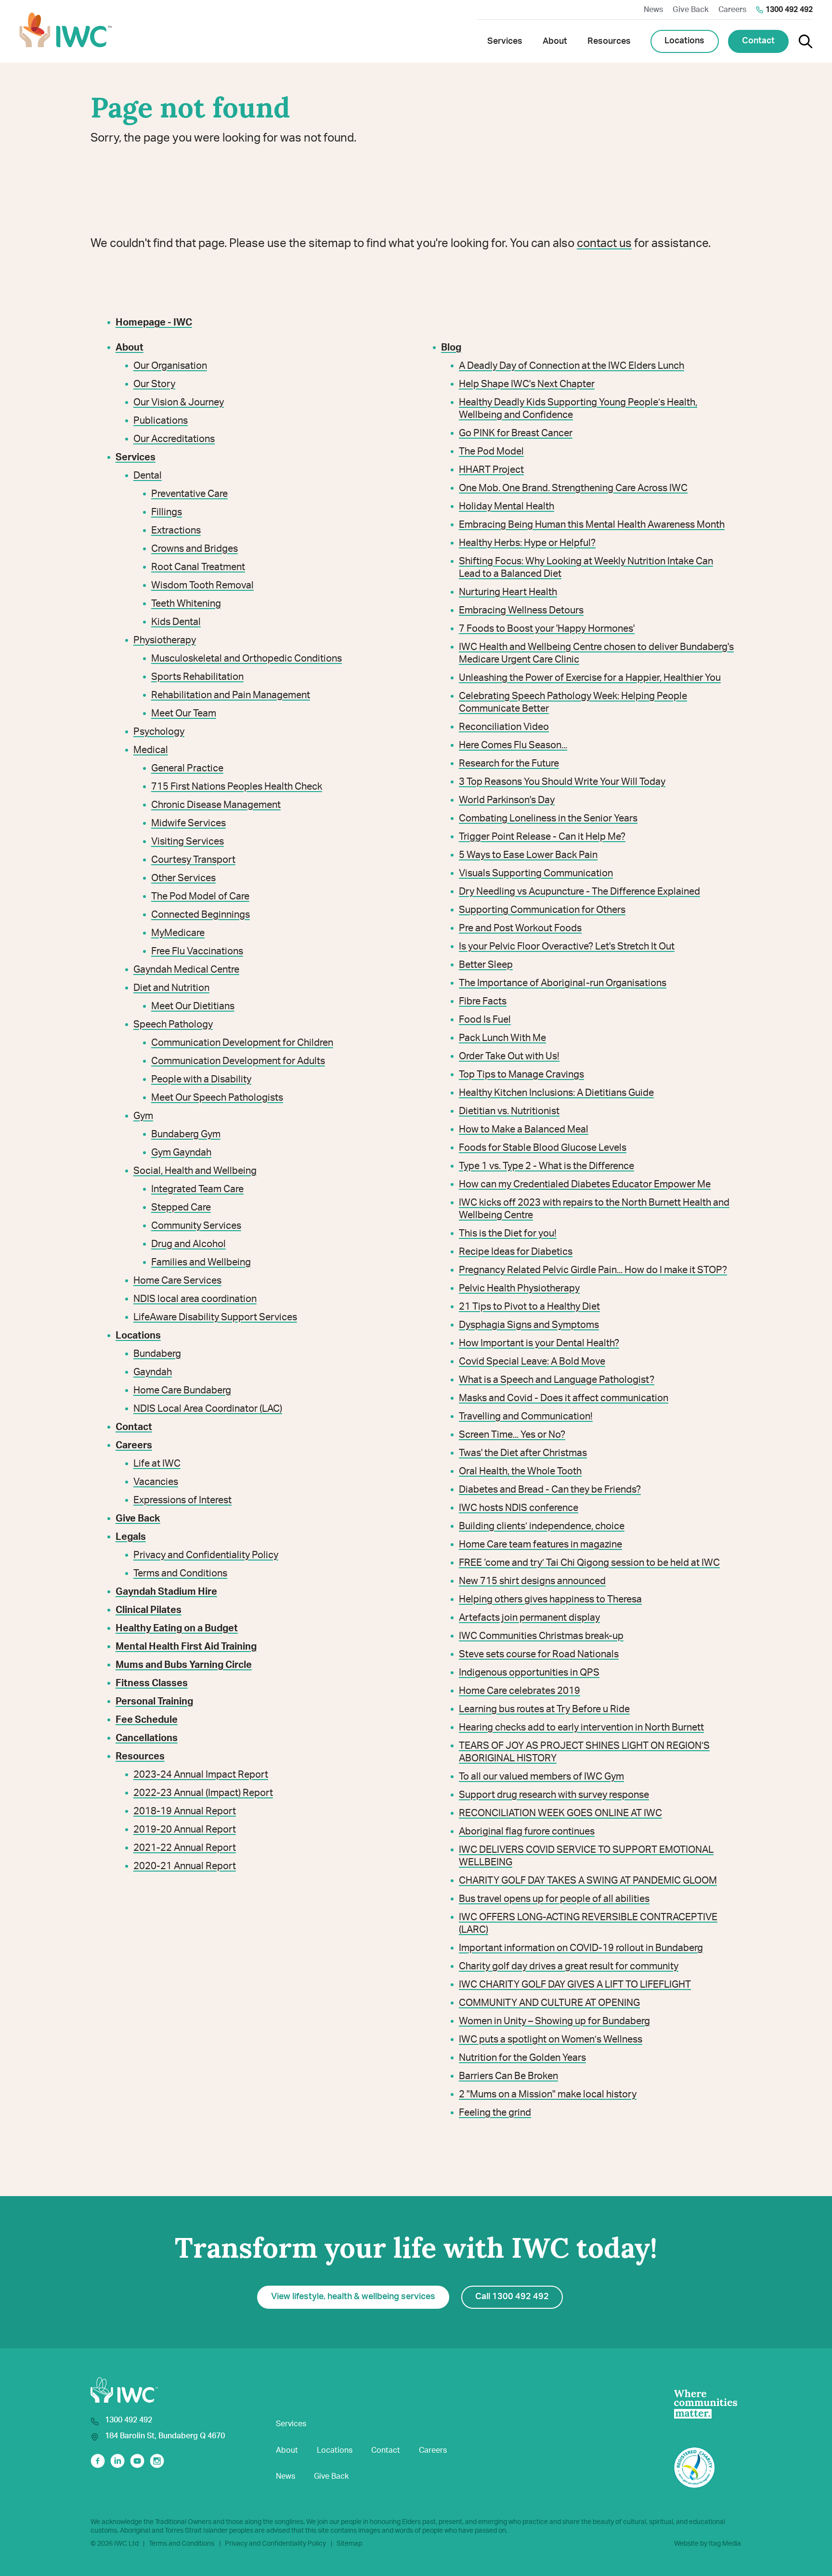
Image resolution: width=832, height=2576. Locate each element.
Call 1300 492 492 (512, 2297)
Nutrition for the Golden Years (522, 2058)
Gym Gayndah (181, 1153)
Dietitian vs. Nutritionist (509, 1111)
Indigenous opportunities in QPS (529, 1673)
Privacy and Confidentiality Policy (206, 1555)
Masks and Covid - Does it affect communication (564, 1398)
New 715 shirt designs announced (532, 1581)
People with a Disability (201, 1080)
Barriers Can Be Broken (508, 2076)
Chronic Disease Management (216, 805)
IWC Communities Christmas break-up (541, 1636)
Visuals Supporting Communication (536, 873)
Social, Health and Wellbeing (195, 1171)
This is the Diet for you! (508, 1234)
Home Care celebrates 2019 (520, 1691)
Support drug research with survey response (554, 1795)
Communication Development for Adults (238, 1061)
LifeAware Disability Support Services (215, 1317)
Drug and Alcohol (188, 1244)
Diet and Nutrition (171, 988)
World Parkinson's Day (507, 800)
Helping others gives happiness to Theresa (550, 1600)
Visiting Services (188, 842)
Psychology (159, 732)
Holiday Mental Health (507, 507)
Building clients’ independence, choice (542, 1526)
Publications (161, 421)
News (653, 10)
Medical (151, 750)
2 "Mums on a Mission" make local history (548, 2095)
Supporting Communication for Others (542, 910)
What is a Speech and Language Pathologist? (557, 1380)
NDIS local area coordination (195, 1299)
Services (291, 2424)
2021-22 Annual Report (185, 1848)
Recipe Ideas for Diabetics (516, 1252)
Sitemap (349, 2544)
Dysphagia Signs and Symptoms (529, 1325)
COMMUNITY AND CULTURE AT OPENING (549, 2003)
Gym (143, 1116)
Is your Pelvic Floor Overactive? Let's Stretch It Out (567, 947)
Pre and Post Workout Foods (520, 928)
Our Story (154, 384)
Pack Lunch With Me (502, 1038)
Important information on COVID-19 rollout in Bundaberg (581, 1948)
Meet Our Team (184, 714)
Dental (148, 476)
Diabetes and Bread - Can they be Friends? (550, 1490)
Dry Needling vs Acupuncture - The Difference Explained (579, 892)
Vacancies (156, 1482)
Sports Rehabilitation (197, 677)
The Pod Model (491, 452)
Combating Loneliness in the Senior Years (548, 819)
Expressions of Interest (182, 1500)
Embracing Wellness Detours (521, 611)
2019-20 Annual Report (185, 1830)
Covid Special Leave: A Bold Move (532, 1362)
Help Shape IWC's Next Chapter (527, 384)
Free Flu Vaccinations (197, 951)
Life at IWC (157, 1464)
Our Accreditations (174, 439)
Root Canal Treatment (198, 567)
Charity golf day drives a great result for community (569, 1966)
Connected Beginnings (201, 915)
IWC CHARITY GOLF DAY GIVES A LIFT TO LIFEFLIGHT (575, 1985)
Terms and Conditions (180, 1574)
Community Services (196, 1226)
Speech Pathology (173, 1025)
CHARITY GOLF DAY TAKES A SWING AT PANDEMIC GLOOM (588, 1881)
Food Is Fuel (485, 1020)
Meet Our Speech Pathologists (217, 1098)
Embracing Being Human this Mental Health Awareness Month (592, 525)
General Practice (187, 768)
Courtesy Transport (193, 860)
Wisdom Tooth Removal (202, 585)
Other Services (183, 878)
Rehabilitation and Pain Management (231, 695)
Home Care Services (177, 1281)
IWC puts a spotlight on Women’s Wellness (551, 2040)
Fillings (167, 512)
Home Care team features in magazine (540, 1545)
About (287, 2450)
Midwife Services (188, 823)
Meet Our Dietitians (193, 1006)
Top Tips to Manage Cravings (521, 1075)
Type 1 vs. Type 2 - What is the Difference (546, 1166)
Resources (140, 1756)
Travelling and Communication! (526, 1417)
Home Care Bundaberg (182, 1391)
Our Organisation (170, 366)
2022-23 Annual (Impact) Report (203, 1793)
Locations (684, 41)
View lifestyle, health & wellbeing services (353, 2297)
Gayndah (153, 1372)
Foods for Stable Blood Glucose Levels (543, 1148)
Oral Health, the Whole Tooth (520, 1471)
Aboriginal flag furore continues (527, 1832)
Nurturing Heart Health (508, 592)
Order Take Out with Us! (509, 1056)
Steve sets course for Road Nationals (539, 1654)
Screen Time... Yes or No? (512, 1435)
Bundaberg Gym (186, 1134)
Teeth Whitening (186, 604)
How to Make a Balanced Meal (524, 1130)
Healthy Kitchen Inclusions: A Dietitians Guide (556, 1093)
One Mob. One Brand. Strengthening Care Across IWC (573, 488)
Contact (758, 41)
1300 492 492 (789, 10)
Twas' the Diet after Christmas (523, 1453)
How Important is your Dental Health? (539, 1343)
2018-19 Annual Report (185, 1811)
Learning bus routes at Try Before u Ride (544, 1709)
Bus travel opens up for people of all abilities (554, 1899)
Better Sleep (486, 965)
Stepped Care (181, 1208)
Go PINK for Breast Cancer (516, 433)
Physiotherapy (165, 640)
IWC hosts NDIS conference (519, 1508)
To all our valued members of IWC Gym (541, 1777)
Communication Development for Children (242, 1043)
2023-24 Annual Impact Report (201, 1775)
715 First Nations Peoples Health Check (237, 787)
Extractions (176, 531)
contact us (604, 244)
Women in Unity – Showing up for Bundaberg (554, 2021)
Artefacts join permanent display (529, 1618)
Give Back (691, 10)
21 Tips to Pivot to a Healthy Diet (529, 1307)
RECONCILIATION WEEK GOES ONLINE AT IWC (560, 1813)
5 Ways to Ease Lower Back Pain (528, 855)
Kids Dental (176, 622)
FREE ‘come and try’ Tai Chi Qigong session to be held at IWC (589, 1563)
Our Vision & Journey (179, 403)
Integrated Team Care (197, 1189)
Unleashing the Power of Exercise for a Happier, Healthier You (590, 678)
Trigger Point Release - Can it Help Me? (542, 837)
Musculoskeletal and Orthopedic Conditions (247, 659)
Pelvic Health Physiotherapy (519, 1288)
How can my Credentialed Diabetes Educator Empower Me (585, 1184)
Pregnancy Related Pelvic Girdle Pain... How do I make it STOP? (593, 1270)
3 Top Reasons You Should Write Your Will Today (562, 782)
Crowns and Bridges (195, 549)
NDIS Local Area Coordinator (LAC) (208, 1409)
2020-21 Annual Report (185, 1866)
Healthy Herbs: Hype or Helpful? (527, 543)
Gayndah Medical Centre (186, 970)
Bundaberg (157, 1354)
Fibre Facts (483, 1002)
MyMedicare (178, 933)
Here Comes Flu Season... (513, 745)
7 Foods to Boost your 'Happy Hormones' (547, 629)
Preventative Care (189, 494)
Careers (732, 10)
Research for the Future (509, 764)
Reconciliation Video (504, 727)
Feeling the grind (495, 2113)
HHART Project (491, 470)
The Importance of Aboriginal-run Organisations (563, 983)
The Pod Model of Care (200, 897)
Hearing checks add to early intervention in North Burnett (581, 1728)
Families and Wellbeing (201, 1262)
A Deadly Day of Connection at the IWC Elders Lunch (572, 366)
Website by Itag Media (708, 2544)
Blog (451, 348)
